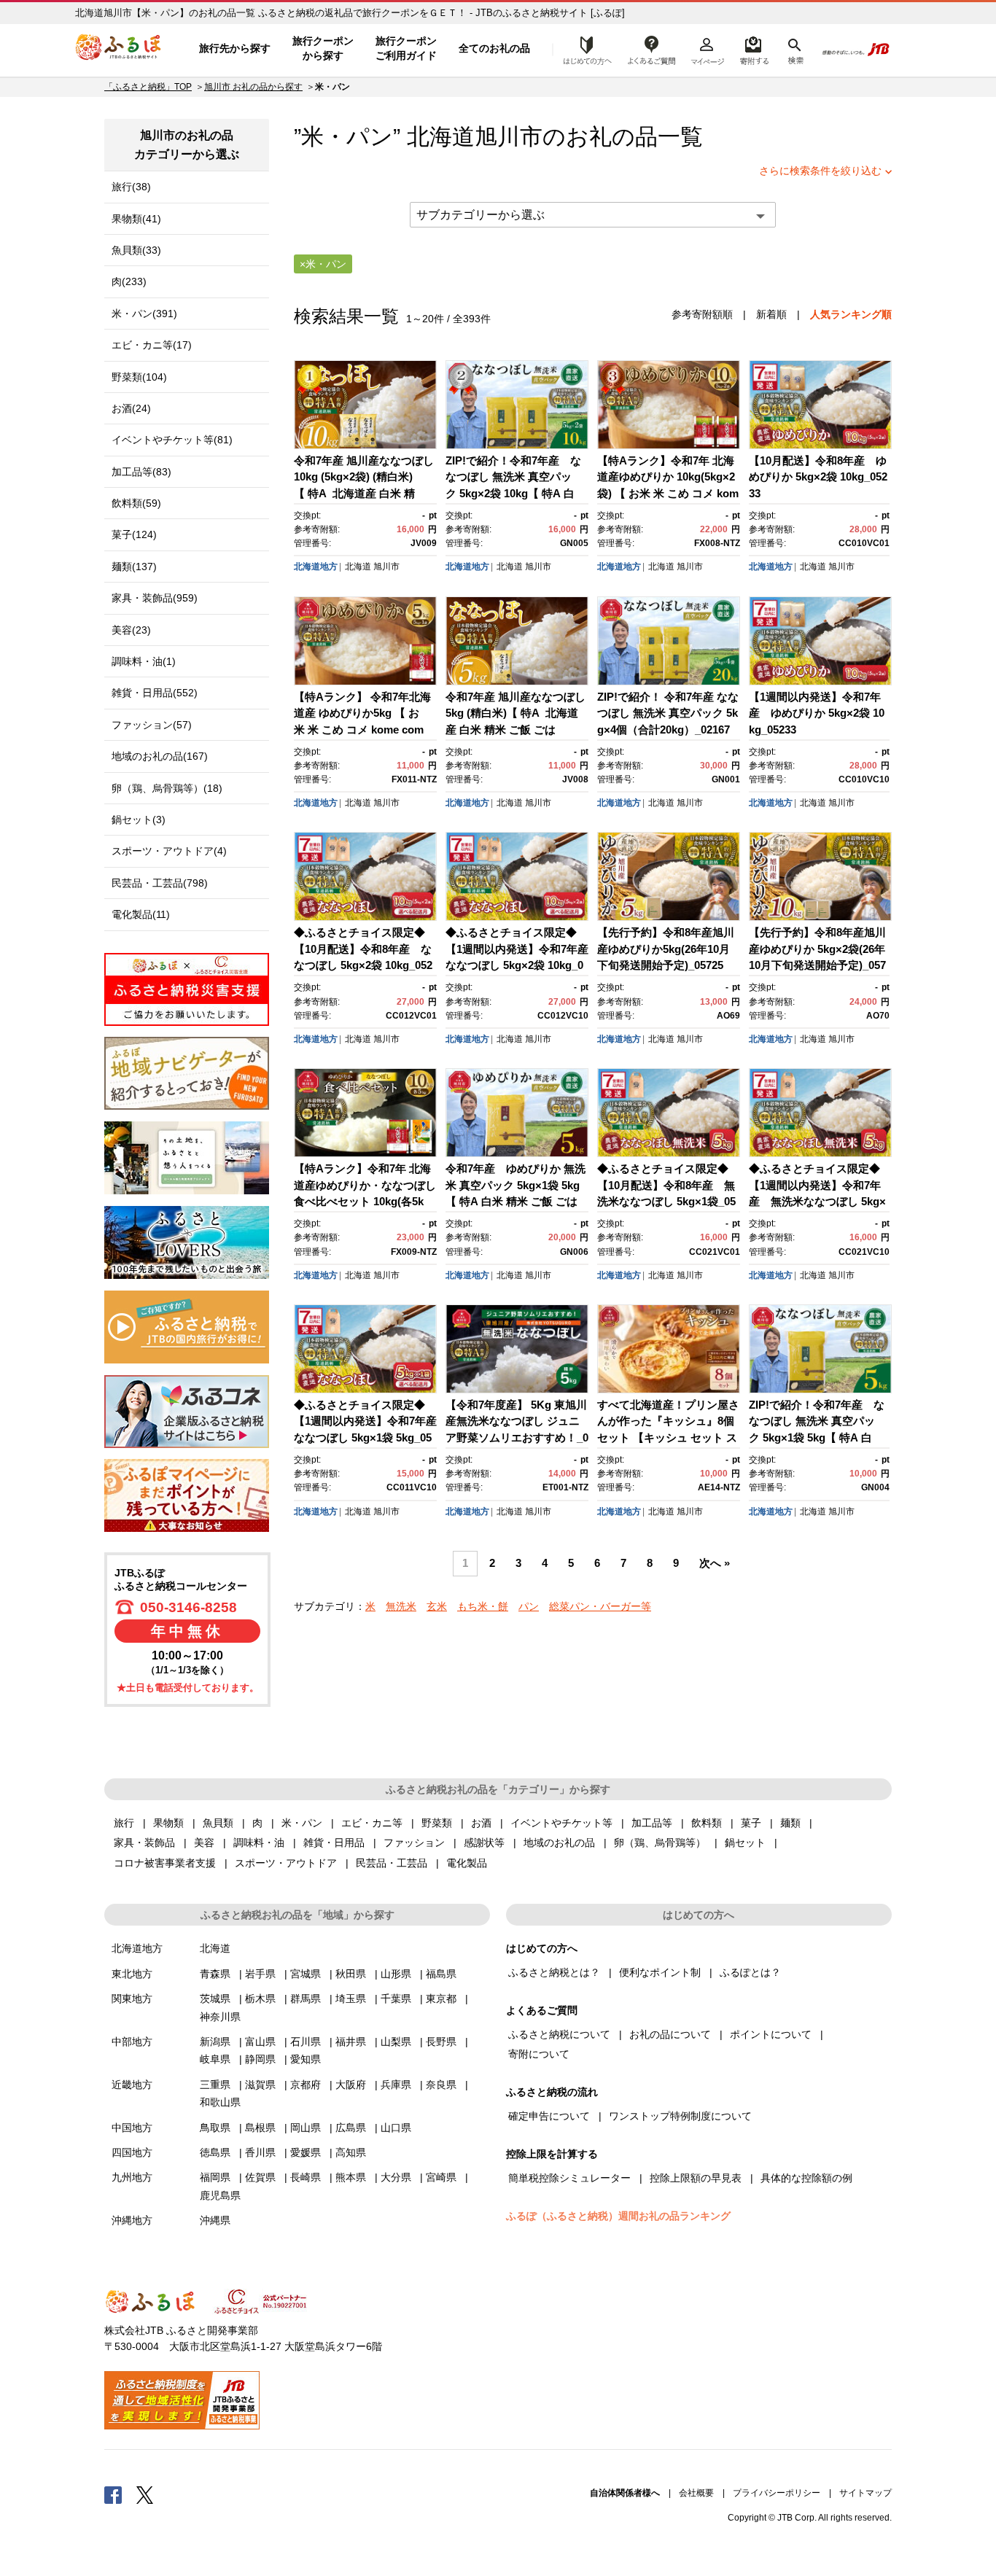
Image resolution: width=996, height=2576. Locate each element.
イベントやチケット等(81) (172, 440)
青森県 (215, 1974)
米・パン (302, 1823)
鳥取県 (215, 2128)
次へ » (715, 1563)
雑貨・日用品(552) (155, 693)
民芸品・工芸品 (392, 1863)
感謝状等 (484, 1842)
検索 (794, 49)
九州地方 (132, 2177)
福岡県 (215, 2177)
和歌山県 (220, 2102)
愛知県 (306, 2059)
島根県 (260, 2128)
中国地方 (132, 2128)
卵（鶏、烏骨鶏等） (660, 1842)
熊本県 (351, 2177)
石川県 (306, 2042)
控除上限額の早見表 (696, 2178)
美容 (204, 1842)
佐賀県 (260, 2177)
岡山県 (306, 2128)
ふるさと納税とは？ (554, 1972)
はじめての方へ (583, 49)
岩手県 (260, 1974)
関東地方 (132, 1999)
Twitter (145, 2494)
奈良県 (441, 2085)
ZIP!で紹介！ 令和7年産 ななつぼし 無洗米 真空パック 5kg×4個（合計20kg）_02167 (668, 713)
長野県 (441, 2042)
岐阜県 (215, 2059)
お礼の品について (670, 2034)
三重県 (215, 2085)
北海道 (358, 567)
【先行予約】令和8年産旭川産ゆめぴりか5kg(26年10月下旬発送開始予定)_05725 (666, 949)
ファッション (414, 1842)
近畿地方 (132, 2085)
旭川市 (509, 137)
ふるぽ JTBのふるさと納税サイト (119, 49)
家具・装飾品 (144, 1842)
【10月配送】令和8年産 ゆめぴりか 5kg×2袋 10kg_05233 (818, 477)
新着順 (771, 314)
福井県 (351, 2042)
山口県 (396, 2128)
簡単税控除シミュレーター (569, 2178)
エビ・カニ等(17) (152, 345)
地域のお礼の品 (559, 1842)
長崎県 (306, 2177)
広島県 (351, 2128)
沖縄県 (215, 2220)
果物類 (168, 1823)
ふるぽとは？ (750, 1972)
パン (529, 1606)
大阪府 (351, 2085)
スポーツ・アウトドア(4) (169, 851)
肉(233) (129, 281)
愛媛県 (306, 2152)
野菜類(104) (139, 377)
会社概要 (696, 2493)
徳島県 (215, 2152)
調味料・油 (259, 1842)
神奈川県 (220, 2017)
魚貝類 (218, 1823)
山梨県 (396, 2042)
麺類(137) (134, 567)
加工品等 (652, 1823)
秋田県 (351, 1974)
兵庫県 (396, 2085)
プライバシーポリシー (777, 2493)
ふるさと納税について (559, 2034)
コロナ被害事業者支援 (165, 1863)
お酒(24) (131, 408)
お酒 (481, 1823)
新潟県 (215, 2042)
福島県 (441, 1974)
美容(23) (131, 630)
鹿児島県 (220, 2195)
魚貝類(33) (136, 250)
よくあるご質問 (652, 49)
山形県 (396, 1974)
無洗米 (401, 1606)
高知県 (351, 2152)
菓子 (751, 1823)
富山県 (260, 2042)
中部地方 (132, 2042)
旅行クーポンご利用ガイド (406, 48)
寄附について (539, 2054)
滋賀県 (260, 2085)
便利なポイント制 (660, 1972)
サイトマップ (865, 2493)
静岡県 (260, 2059)
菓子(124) (134, 534)
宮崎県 (441, 2177)
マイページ (707, 49)
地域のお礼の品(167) (160, 756)
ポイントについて (771, 2034)
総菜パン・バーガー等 (600, 1606)
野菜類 (437, 1823)
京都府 (306, 2085)
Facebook (113, 2494)
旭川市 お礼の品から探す (253, 87)
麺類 (790, 1823)
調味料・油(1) (144, 661)
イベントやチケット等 (561, 1823)
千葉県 (396, 1999)
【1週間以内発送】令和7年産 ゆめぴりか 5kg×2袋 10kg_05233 (817, 713)
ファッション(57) (152, 725)
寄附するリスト (754, 49)
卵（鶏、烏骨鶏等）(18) (167, 788)
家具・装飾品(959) (155, 598)
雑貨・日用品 (334, 1842)
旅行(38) (131, 187)
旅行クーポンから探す (323, 48)
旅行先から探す (235, 48)
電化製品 (467, 1863)
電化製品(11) (141, 914)
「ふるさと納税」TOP (148, 87)
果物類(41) (136, 219)
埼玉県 (351, 1999)
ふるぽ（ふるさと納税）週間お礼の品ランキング (618, 2216)
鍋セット (745, 1842)
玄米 (437, 1606)
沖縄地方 (132, 2220)
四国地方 (132, 2152)
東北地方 (132, 1974)
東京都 (441, 1999)
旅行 (124, 1823)
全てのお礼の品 (494, 48)
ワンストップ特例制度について (680, 2116)
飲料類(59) (136, 503)
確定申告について (549, 2116)
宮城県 (306, 1974)
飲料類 (707, 1823)
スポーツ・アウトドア (286, 1863)
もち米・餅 (483, 1606)
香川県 (260, 2152)
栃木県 (260, 1999)
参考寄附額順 (702, 314)
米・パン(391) (144, 314)
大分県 (396, 2177)
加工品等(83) (141, 472)
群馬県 (306, 1999)
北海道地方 (316, 567)
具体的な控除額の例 (806, 2178)
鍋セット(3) (139, 820)
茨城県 (215, 1999)
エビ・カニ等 (372, 1823)
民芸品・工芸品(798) (160, 883)
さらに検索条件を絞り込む (820, 171)
